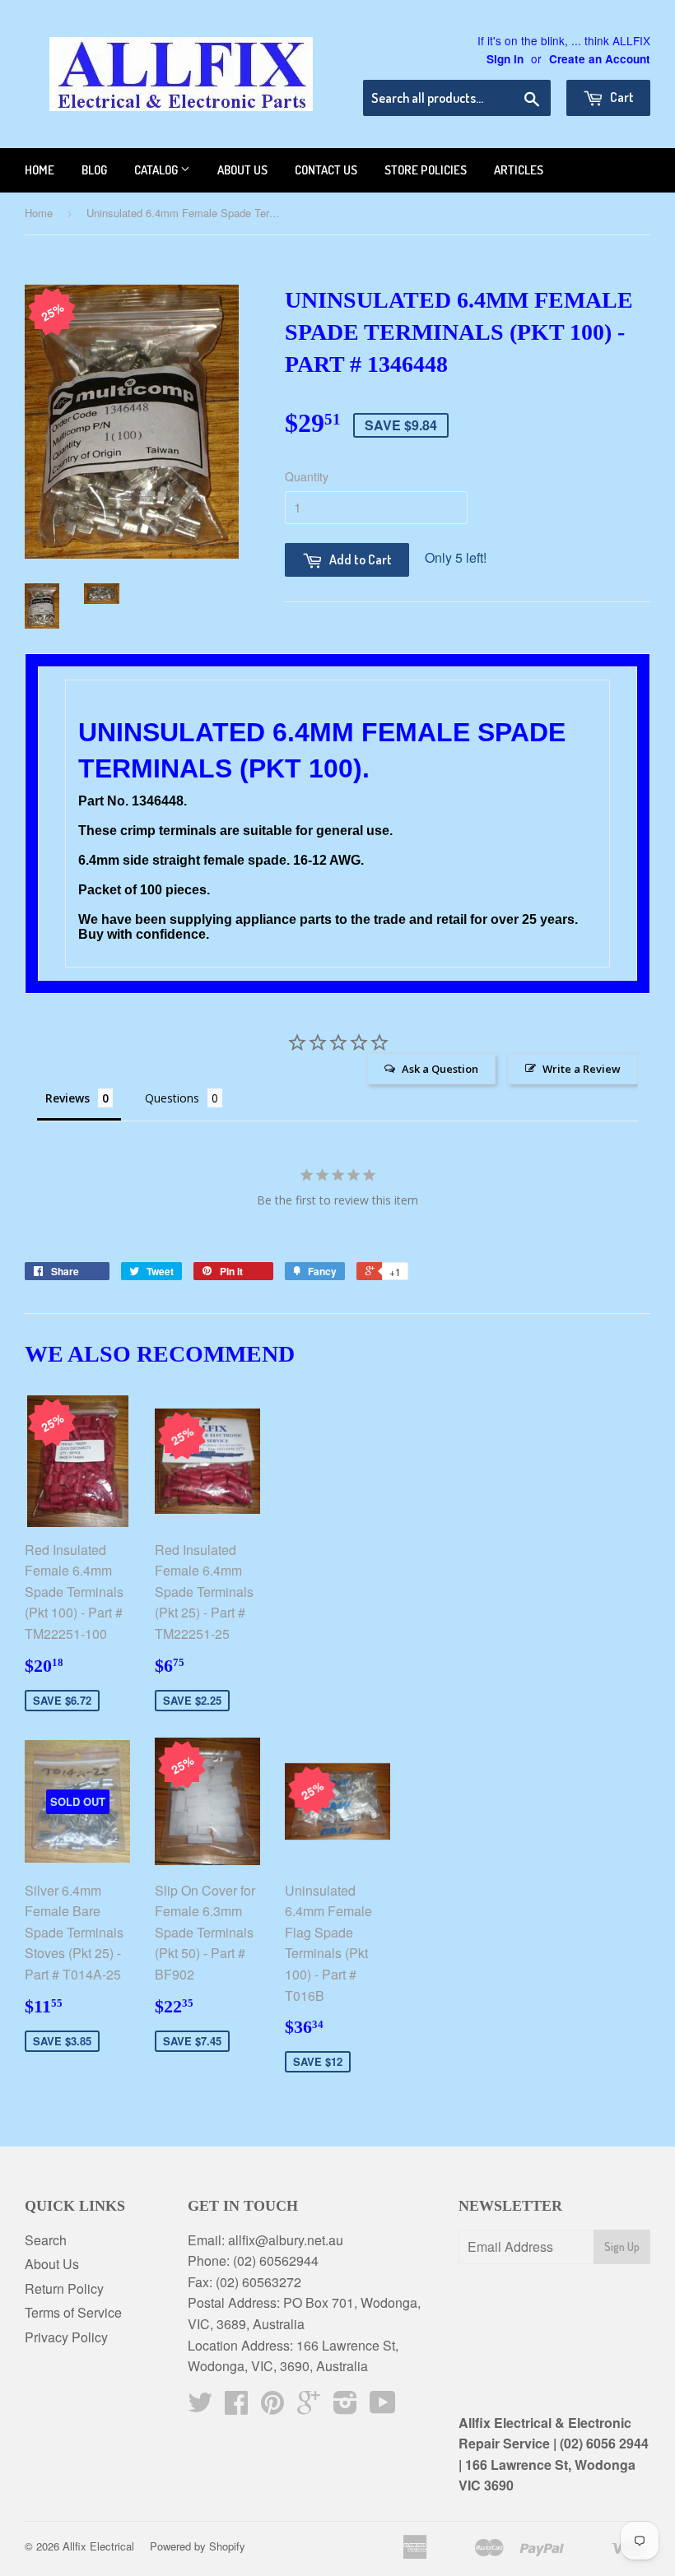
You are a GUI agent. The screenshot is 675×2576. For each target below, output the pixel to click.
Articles (519, 170)
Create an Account (600, 59)
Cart (621, 97)
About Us (52, 2264)
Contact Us (326, 170)
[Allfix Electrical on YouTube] (383, 2407)
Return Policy (64, 2288)
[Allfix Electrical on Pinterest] (272, 2407)
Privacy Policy (66, 2337)
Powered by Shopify (198, 2546)
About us (242, 170)
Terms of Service (73, 2312)
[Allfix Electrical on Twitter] (200, 2407)
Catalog (157, 170)
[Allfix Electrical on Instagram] (345, 2407)
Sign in (505, 59)
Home (40, 170)
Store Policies (426, 170)
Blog (94, 170)
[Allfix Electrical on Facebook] (236, 2407)
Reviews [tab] (67, 1098)
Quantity (307, 476)
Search (46, 2240)
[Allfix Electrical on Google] (309, 2407)
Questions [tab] (172, 1098)
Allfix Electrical (98, 2546)
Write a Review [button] (582, 1069)
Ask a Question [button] (440, 1069)
